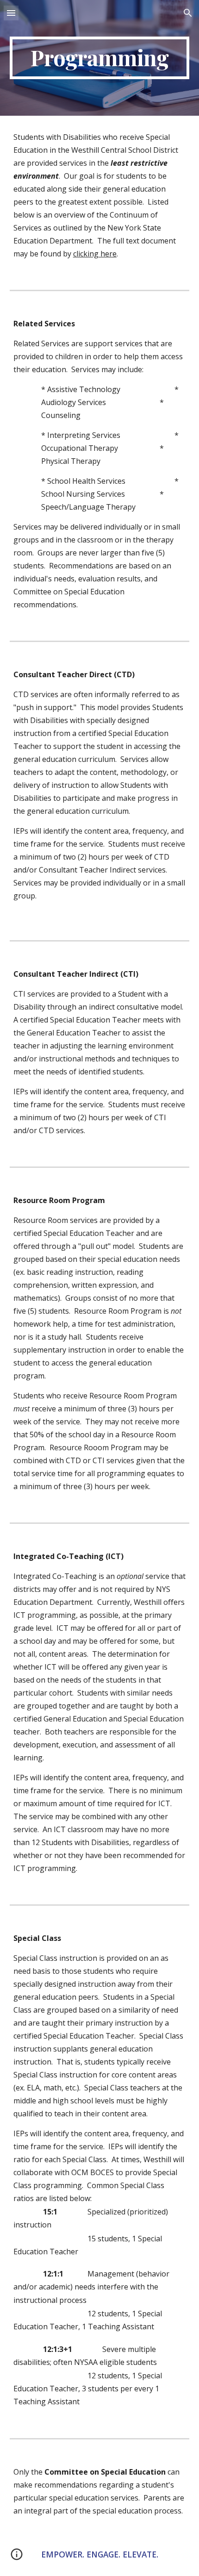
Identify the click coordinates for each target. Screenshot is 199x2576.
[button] (11, 13)
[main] (100, 58)
